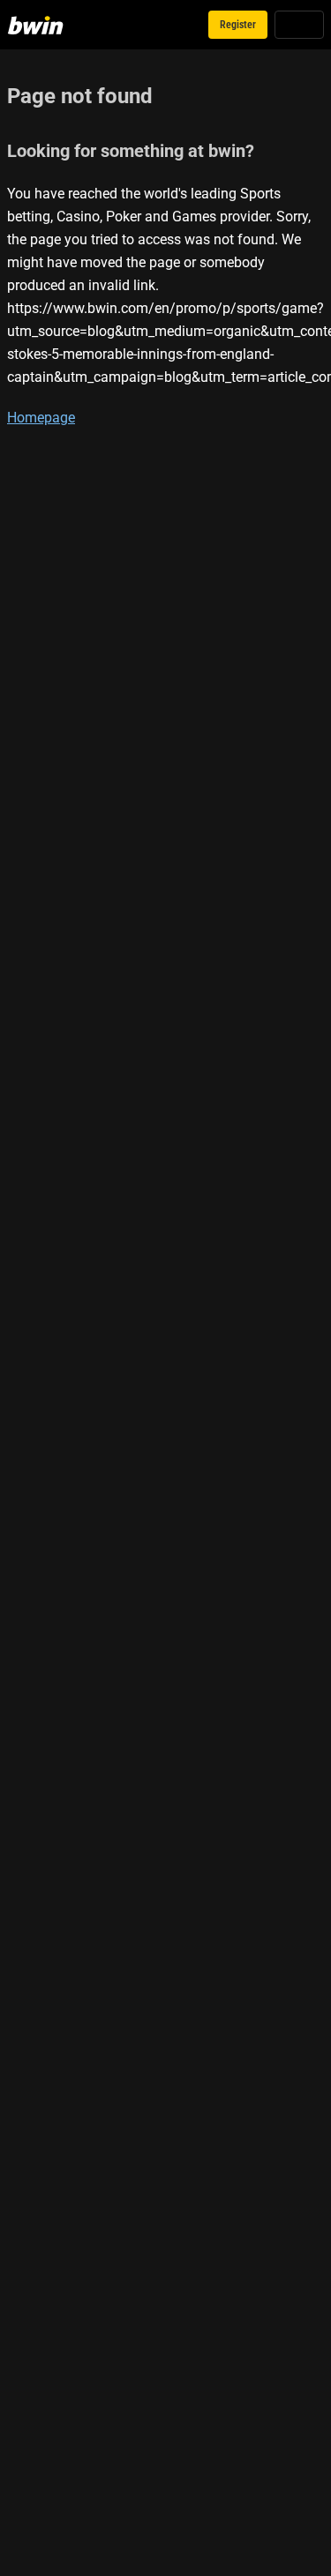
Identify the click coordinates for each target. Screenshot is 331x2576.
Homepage (41, 417)
